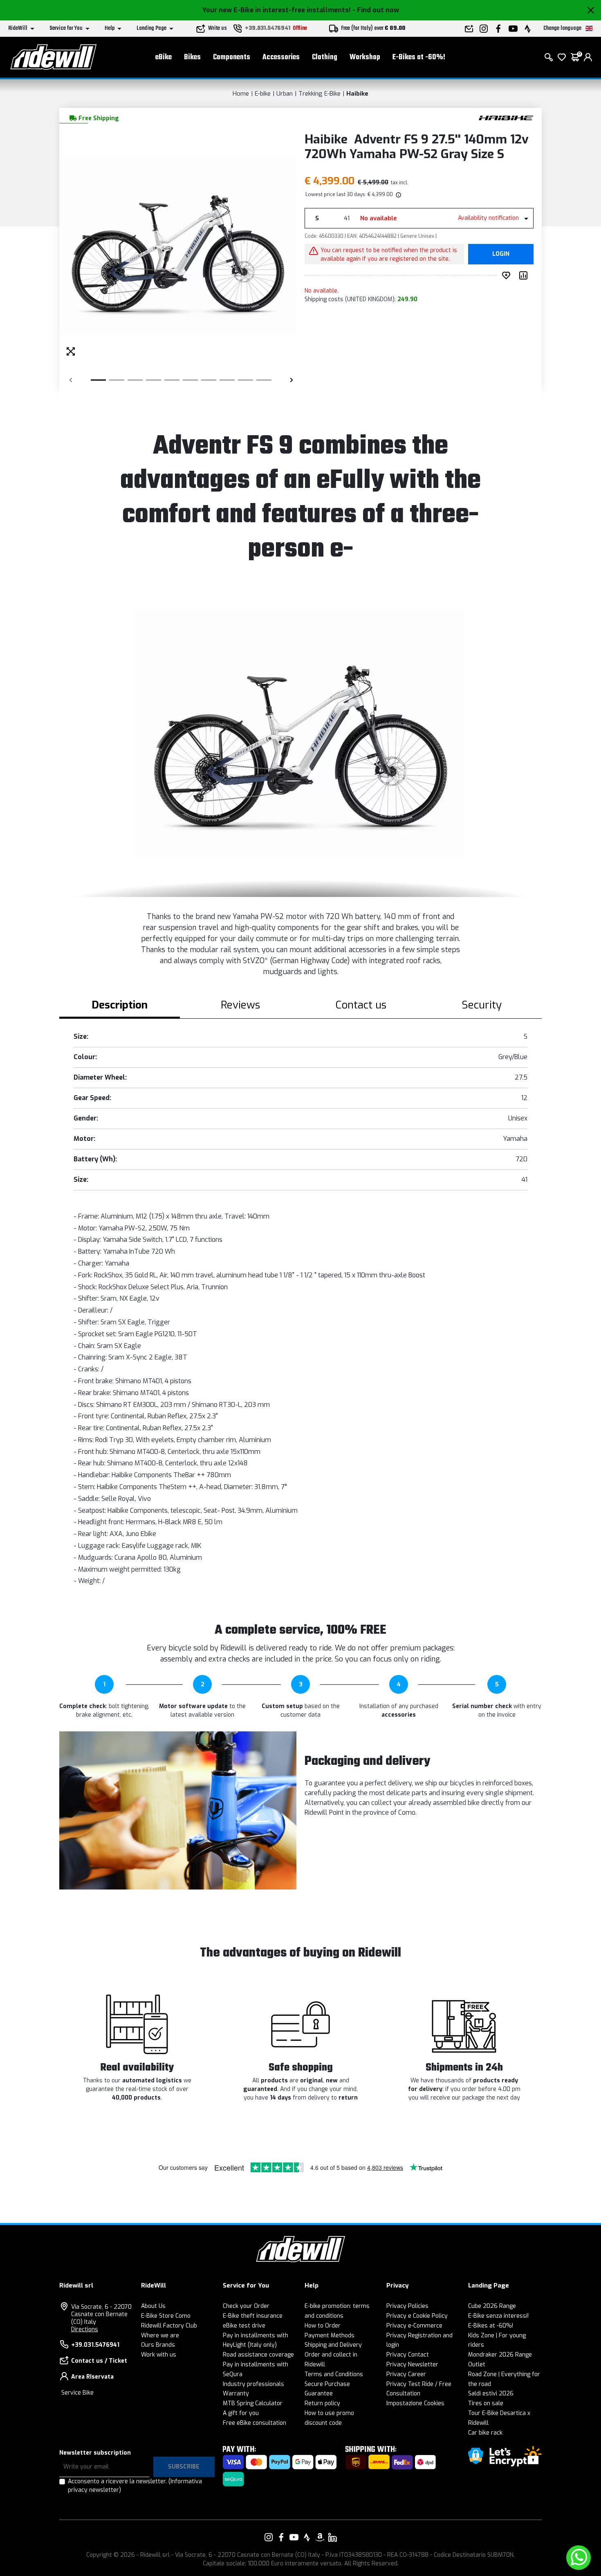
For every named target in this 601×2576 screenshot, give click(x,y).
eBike (164, 57)
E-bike (263, 94)
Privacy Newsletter (412, 2365)
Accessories (281, 57)
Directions (85, 2329)
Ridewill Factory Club (169, 2326)
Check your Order (246, 2306)
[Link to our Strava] (307, 2537)
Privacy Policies (407, 2306)
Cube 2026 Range (492, 2306)
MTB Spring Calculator (253, 2403)
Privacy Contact (408, 2355)
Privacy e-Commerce (414, 2326)
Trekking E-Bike (320, 94)
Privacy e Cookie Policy (417, 2316)
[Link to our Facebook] (281, 2537)
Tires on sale (486, 2403)
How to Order (323, 2326)
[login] (588, 57)
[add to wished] (508, 275)
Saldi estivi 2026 (491, 2394)
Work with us (159, 2355)
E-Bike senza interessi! (498, 2316)
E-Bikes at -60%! (419, 57)
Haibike (357, 94)
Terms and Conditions (334, 2374)
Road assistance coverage (258, 2355)
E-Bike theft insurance (253, 2316)
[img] (398, 195)
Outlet (477, 2365)
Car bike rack (485, 2433)
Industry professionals (253, 2384)
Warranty (236, 2394)
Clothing (325, 57)
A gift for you (241, 2413)
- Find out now (376, 10)
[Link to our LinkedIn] (332, 2537)
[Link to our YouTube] (294, 2537)
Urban (285, 94)
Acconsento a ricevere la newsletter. (135, 2486)
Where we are (160, 2336)
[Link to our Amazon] (320, 2537)
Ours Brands (158, 2345)
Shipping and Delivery (333, 2345)
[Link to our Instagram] (269, 2537)
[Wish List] (562, 57)
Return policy (322, 2403)
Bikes (192, 57)
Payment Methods (330, 2336)
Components (232, 57)
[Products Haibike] (506, 117)
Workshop (365, 57)
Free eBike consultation (255, 2423)
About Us (153, 2306)
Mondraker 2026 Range (500, 2355)
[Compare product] (525, 275)
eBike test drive (244, 2326)
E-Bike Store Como (166, 2316)
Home (241, 94)
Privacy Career (406, 2374)
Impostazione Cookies (415, 2403)
